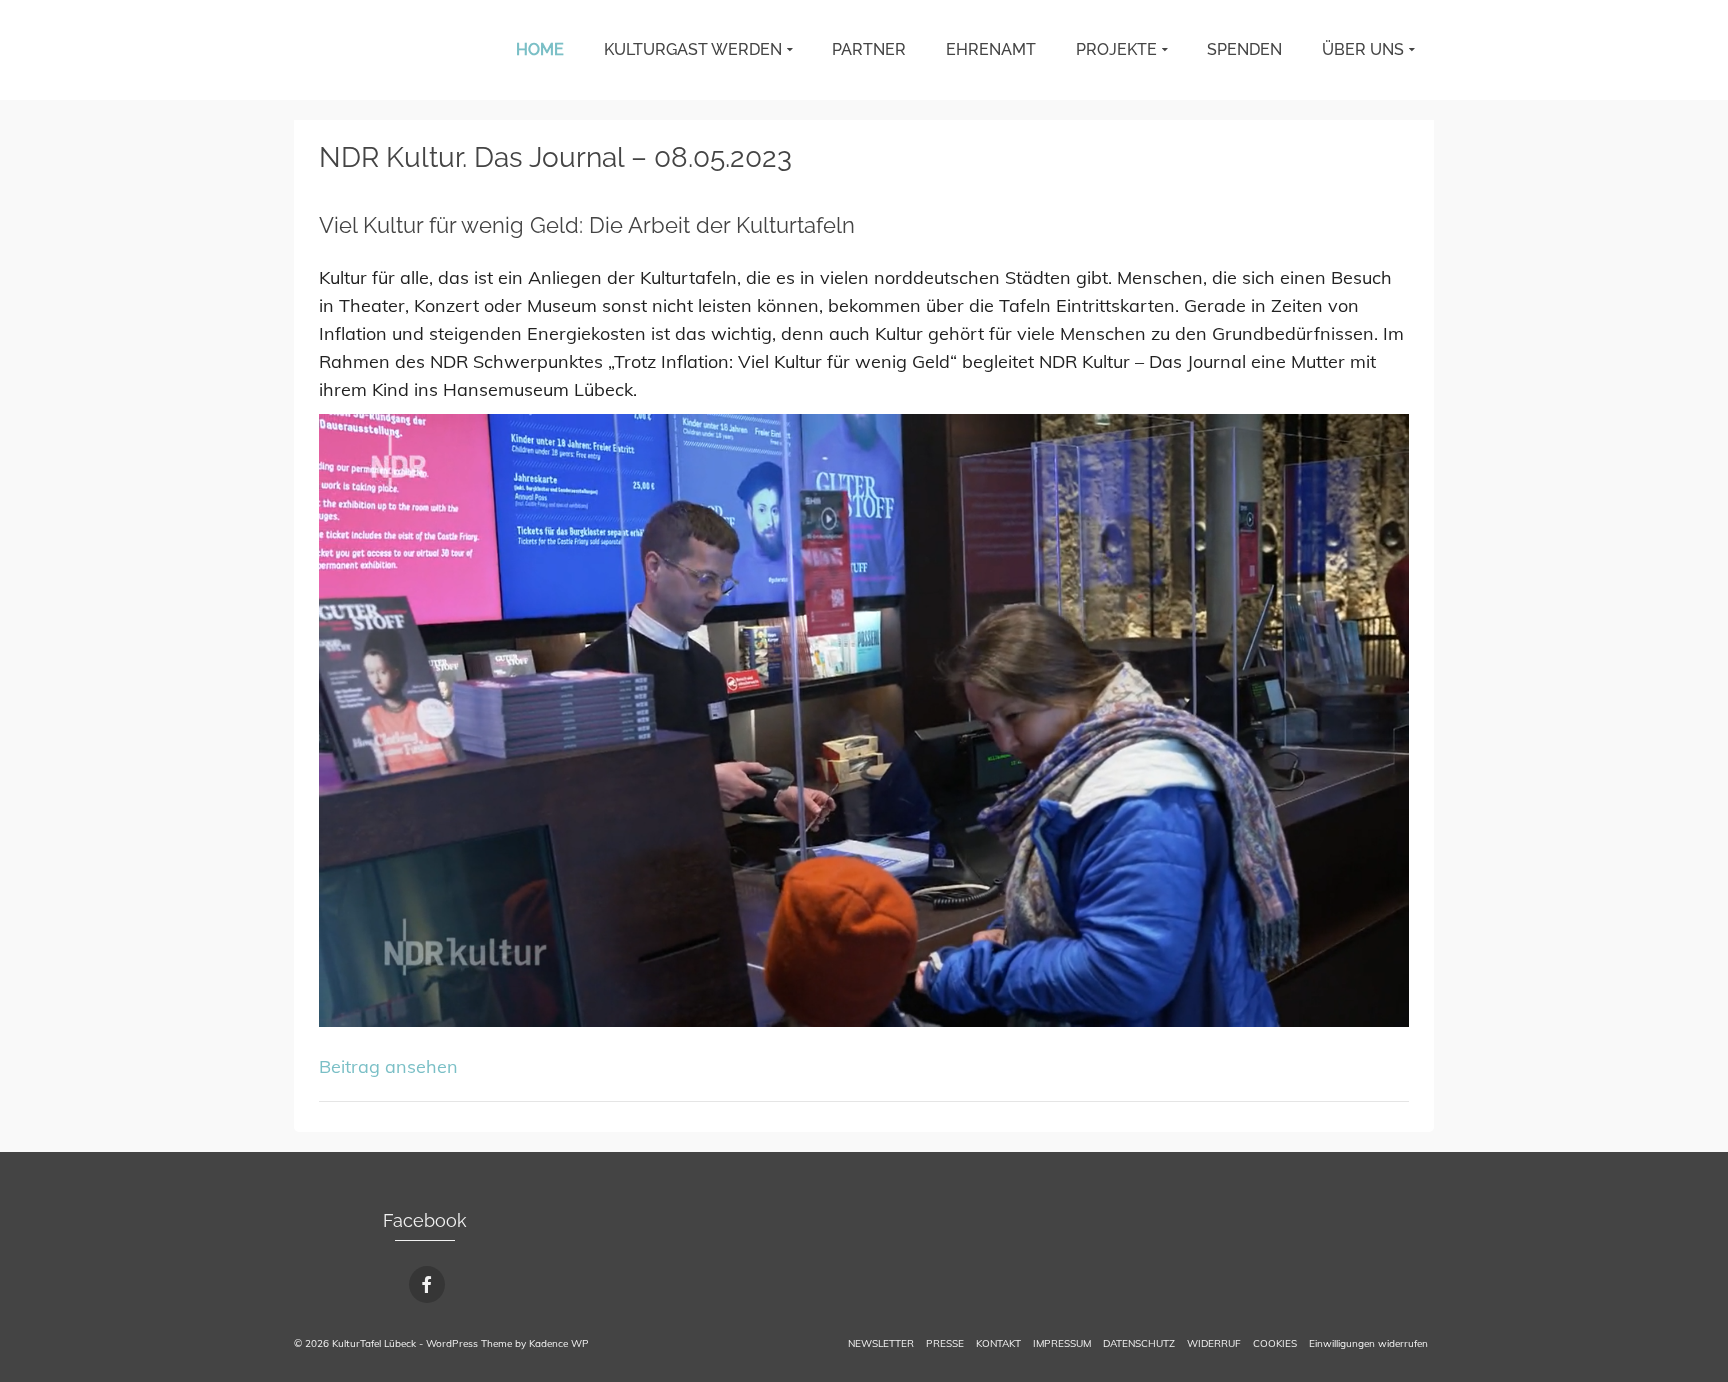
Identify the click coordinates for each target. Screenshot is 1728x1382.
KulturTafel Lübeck (329, 50)
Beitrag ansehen (388, 1066)
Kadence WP (559, 1343)
